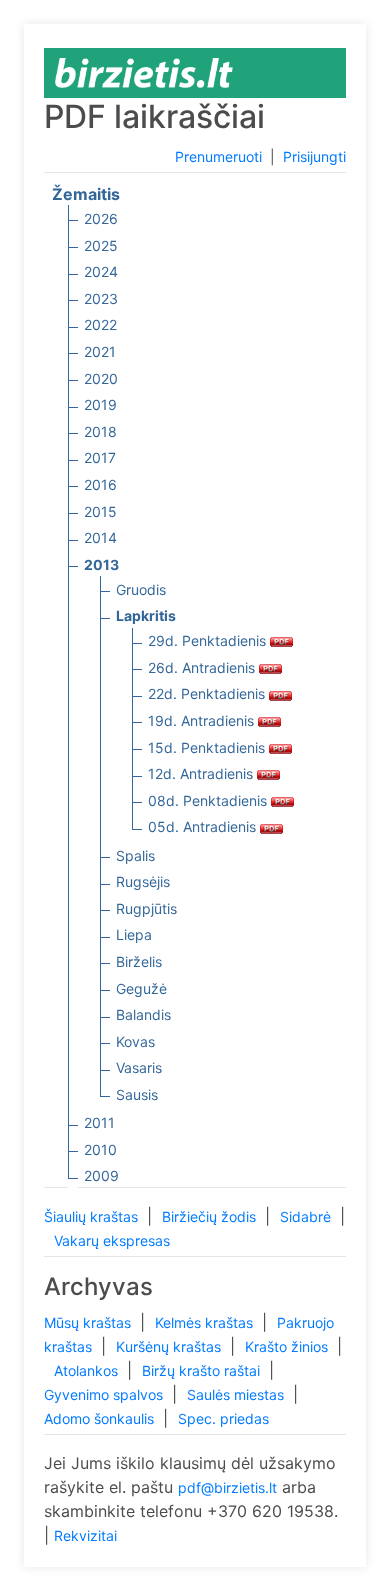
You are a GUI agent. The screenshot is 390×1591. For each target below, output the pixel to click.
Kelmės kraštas (206, 1322)
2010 (100, 1149)
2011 (99, 1122)
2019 (100, 404)
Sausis (137, 1094)
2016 (100, 484)
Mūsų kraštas (89, 1322)
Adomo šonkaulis (101, 1418)
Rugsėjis (143, 881)
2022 (100, 324)
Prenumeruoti (218, 156)
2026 (101, 218)
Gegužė (141, 988)
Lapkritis (146, 615)
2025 (101, 245)
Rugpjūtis (146, 908)
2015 (100, 511)
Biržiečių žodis (211, 1216)
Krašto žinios (288, 1346)
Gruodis (141, 589)
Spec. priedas (223, 1418)
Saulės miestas (237, 1394)
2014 (100, 537)
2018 (100, 431)
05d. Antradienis (204, 826)
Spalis (135, 855)
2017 (100, 457)
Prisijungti (314, 156)
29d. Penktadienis (209, 640)
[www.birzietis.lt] (144, 71)
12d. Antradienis (202, 773)
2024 (101, 271)
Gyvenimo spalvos (105, 1394)
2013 (101, 564)
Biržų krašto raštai (203, 1370)
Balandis (143, 1014)
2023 (101, 298)
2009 (101, 1175)
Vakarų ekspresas (112, 1240)
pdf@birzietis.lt (227, 1487)
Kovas (135, 1041)
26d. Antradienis (203, 667)
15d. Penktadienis (208, 747)
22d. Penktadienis (208, 693)
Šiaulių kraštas (93, 1216)
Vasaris (139, 1067)
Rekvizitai (85, 1535)
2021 (100, 351)
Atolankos (88, 1370)
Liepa (134, 934)
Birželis (139, 961)
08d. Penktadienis (209, 800)
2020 (101, 378)
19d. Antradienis (203, 720)
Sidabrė (307, 1216)
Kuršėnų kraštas (170, 1346)
